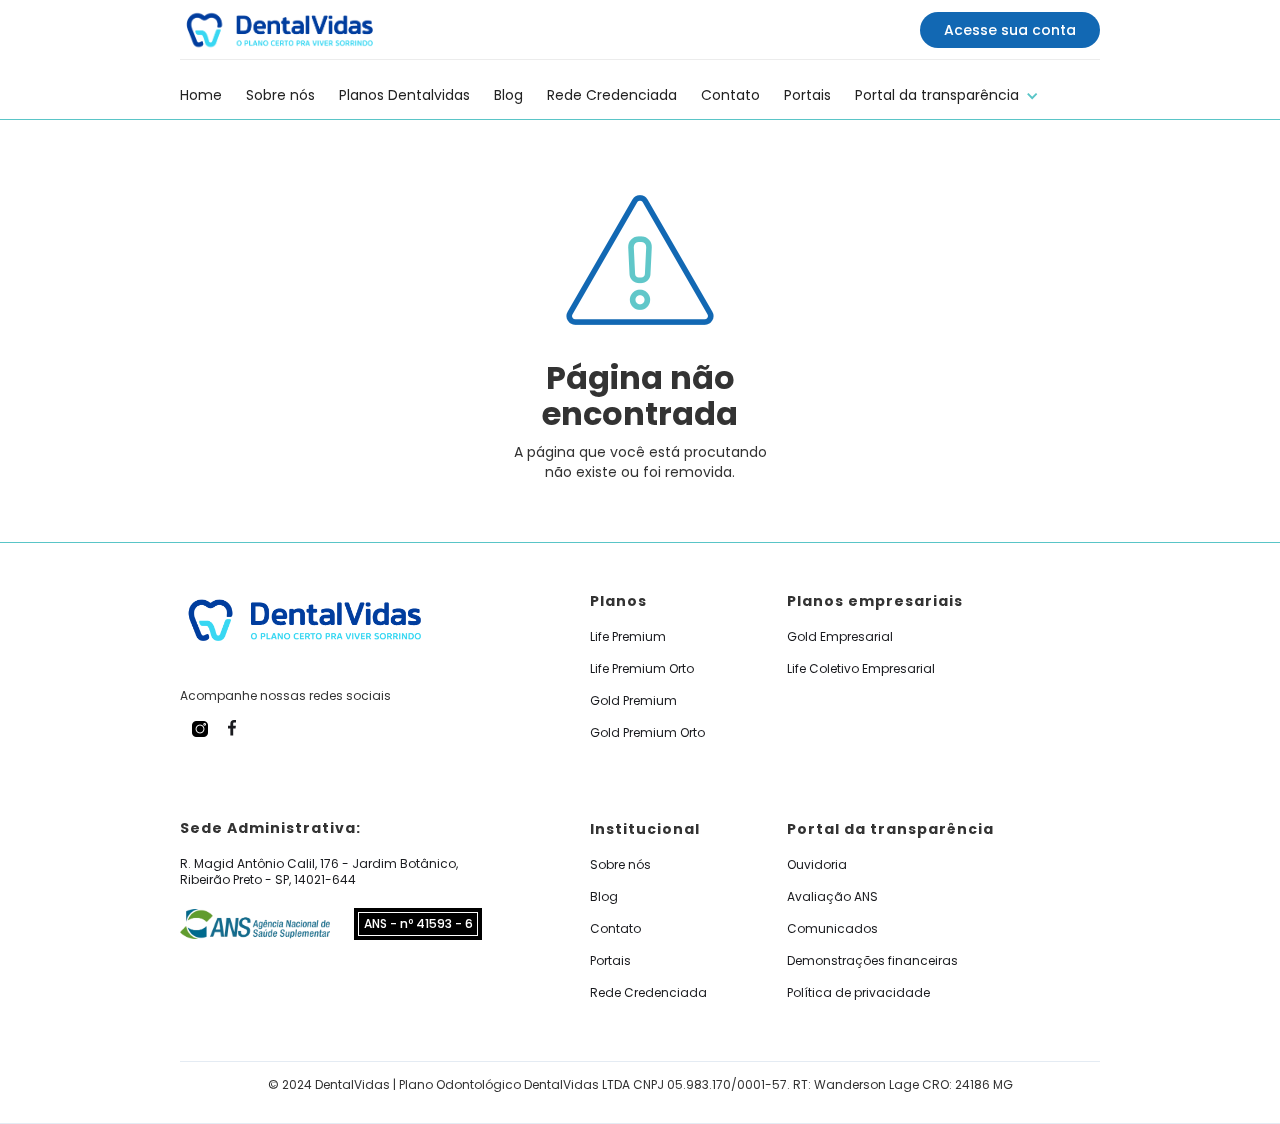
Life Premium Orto (642, 669)
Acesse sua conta (1010, 30)
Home (201, 95)
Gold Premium (633, 701)
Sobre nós (280, 95)
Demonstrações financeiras (872, 961)
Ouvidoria (817, 865)
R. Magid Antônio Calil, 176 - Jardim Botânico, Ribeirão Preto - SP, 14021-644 (319, 872)
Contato (730, 95)
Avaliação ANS (832, 897)
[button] (947, 92)
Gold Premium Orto (647, 733)
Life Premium (628, 637)
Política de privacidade (858, 993)
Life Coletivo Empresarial (861, 669)
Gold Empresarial (840, 637)
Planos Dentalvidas (404, 95)
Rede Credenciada (612, 95)
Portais (807, 95)
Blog (508, 95)
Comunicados (832, 929)
